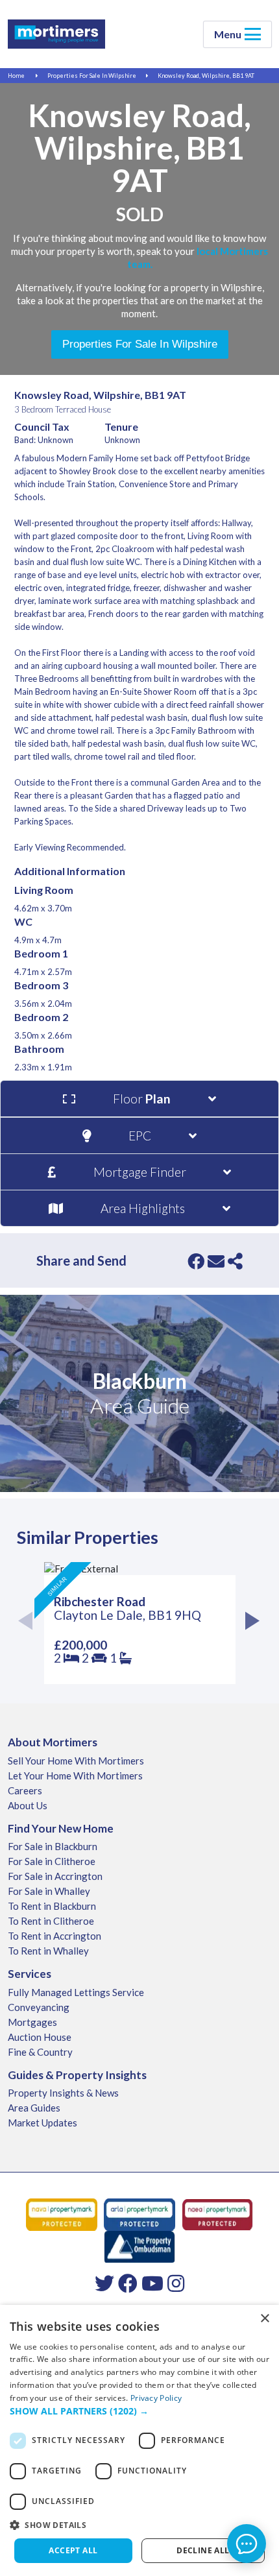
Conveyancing (39, 2007)
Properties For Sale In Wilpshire (92, 76)
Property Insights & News (63, 2093)
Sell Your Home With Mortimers (76, 1761)
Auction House (40, 2037)
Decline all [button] (203, 2550)
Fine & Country (40, 2052)
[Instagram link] (176, 2283)
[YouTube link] (152, 2283)
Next (249, 1623)
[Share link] (235, 1261)
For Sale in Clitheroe (52, 1861)
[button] (139, 2525)
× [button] (264, 2319)
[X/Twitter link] (104, 2283)
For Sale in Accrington (55, 1876)
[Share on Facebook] (196, 1261)
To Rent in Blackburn (52, 1906)
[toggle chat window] (247, 2544)
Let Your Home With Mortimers (75, 1776)
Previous (30, 1623)
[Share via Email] (216, 1261)
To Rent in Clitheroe (51, 1921)
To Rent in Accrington (55, 1936)
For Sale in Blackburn (53, 1846)
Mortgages (32, 2022)
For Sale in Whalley (49, 1891)
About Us (28, 1805)
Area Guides (34, 2108)
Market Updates (42, 2123)
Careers (25, 1790)
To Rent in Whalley (48, 1951)
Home (16, 76)
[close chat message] (259, 2410)
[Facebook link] (128, 2283)
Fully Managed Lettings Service (76, 1992)
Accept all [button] (73, 2550)
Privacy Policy (156, 2398)
